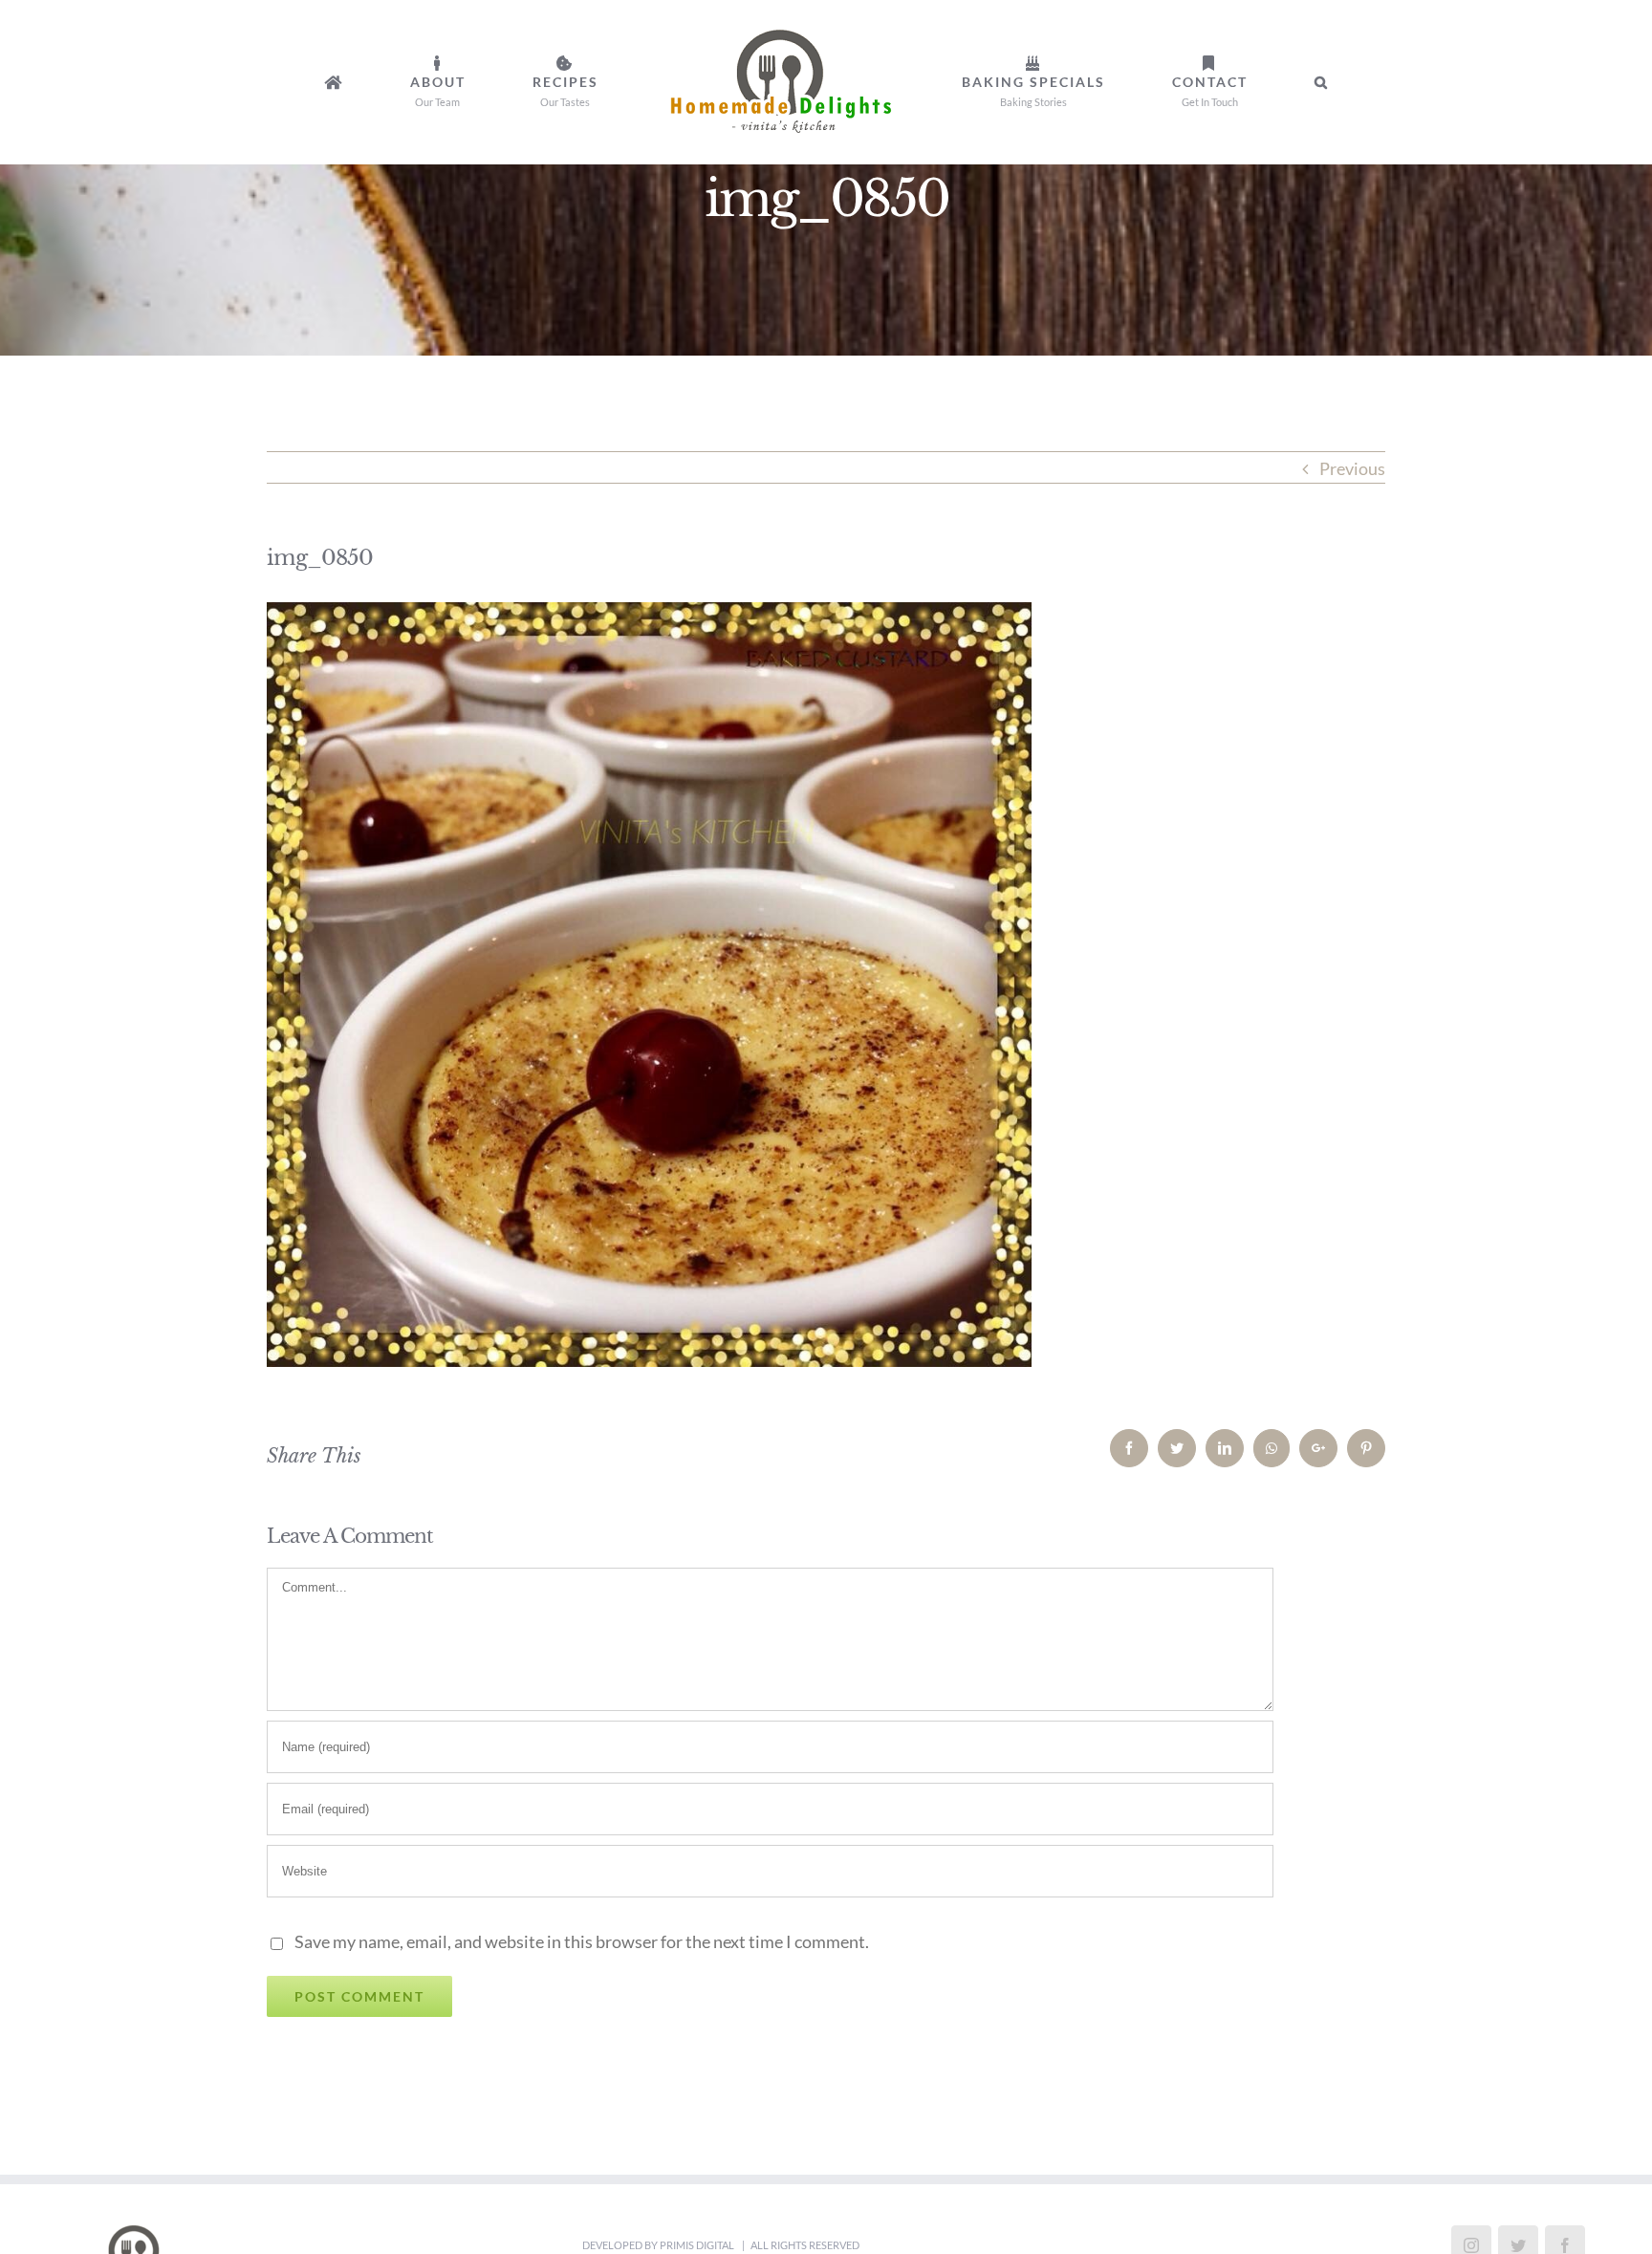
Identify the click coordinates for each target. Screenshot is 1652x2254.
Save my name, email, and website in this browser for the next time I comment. (582, 1941)
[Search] (1180, 82)
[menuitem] (462, 82)
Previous (1352, 468)
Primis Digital (698, 2245)
